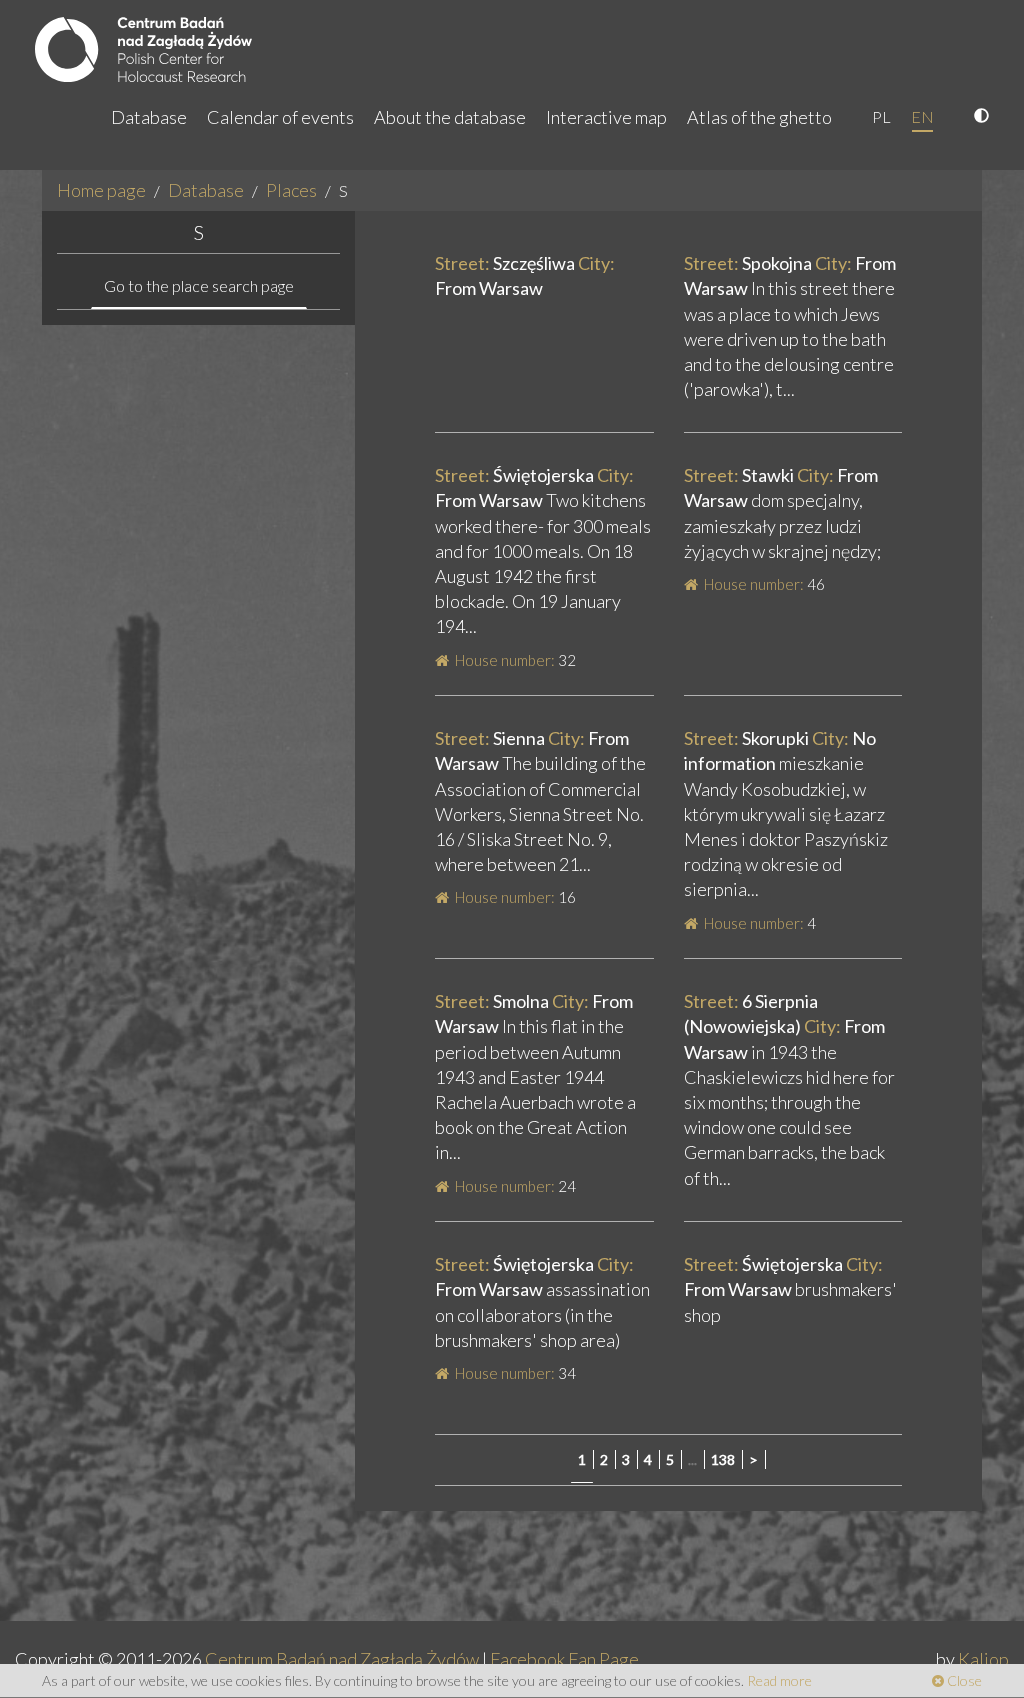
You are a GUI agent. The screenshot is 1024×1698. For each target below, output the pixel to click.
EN (922, 116)
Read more (779, 1680)
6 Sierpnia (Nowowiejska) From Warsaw (784, 1026)
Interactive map (606, 117)
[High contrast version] (984, 117)
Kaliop (983, 1659)
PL (881, 116)
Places (291, 190)
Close (963, 1680)
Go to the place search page (199, 285)
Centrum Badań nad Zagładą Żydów (342, 1659)
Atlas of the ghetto (759, 117)
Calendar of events (280, 117)
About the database (450, 117)
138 (723, 1459)
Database (149, 117)
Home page (101, 190)
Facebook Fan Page (564, 1659)
